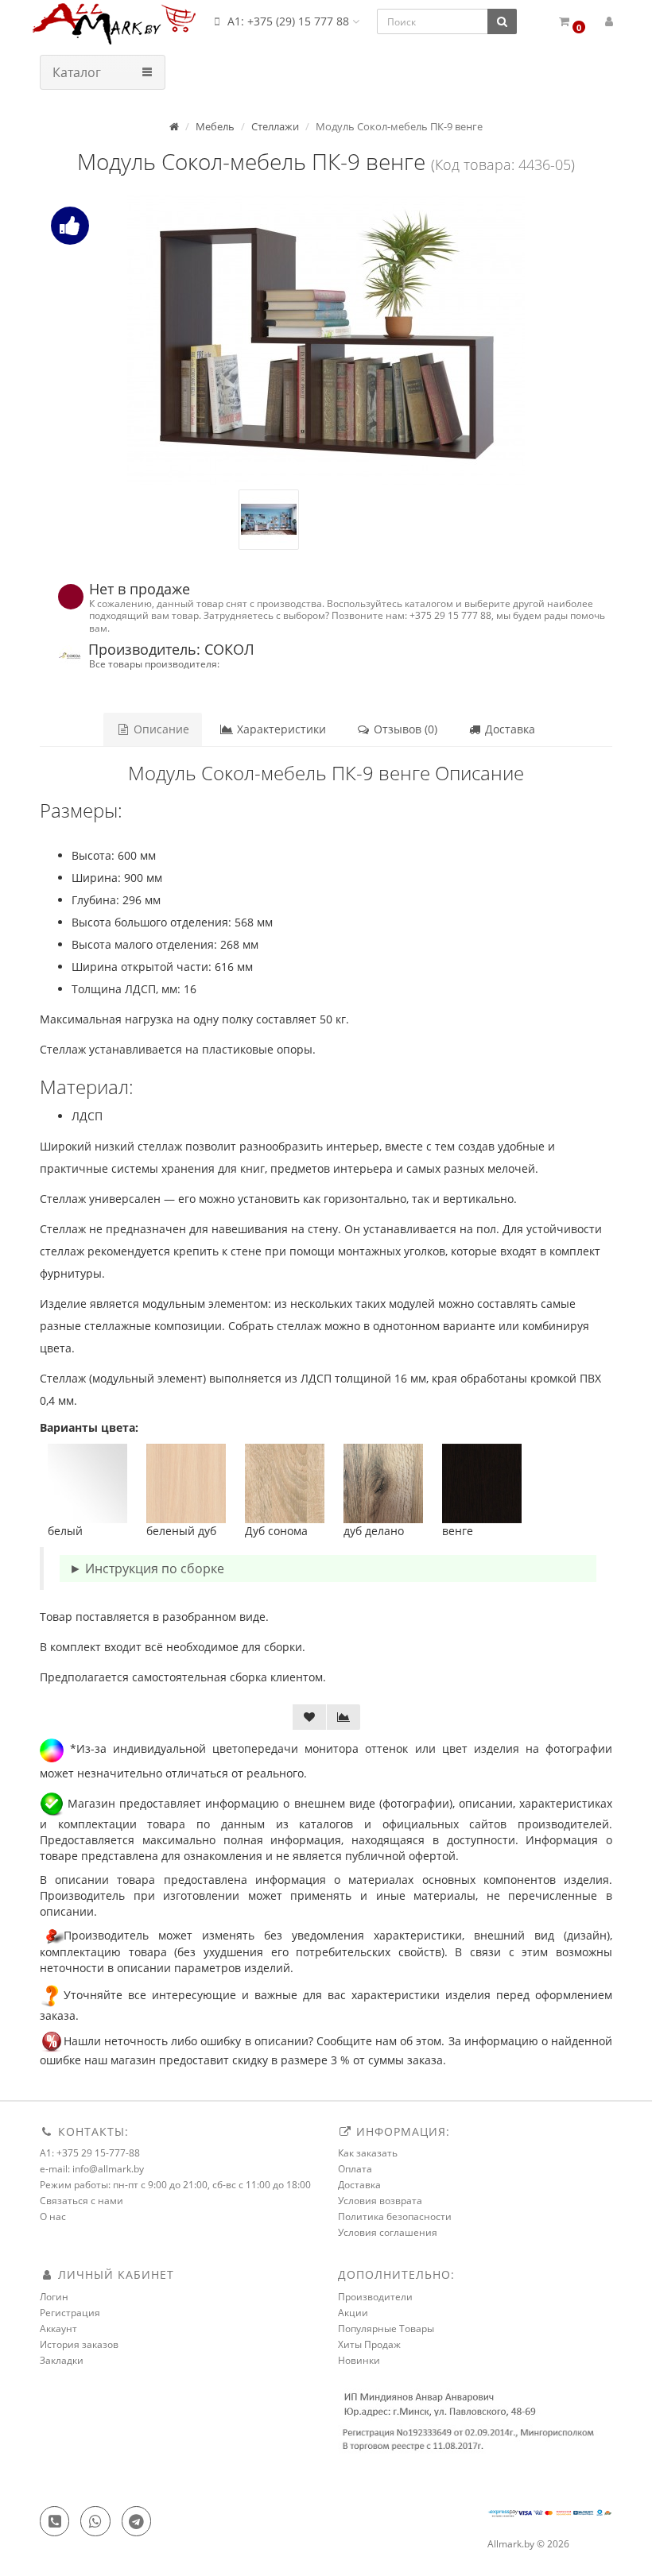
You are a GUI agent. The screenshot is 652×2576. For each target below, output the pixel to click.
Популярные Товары (386, 2328)
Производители (375, 2297)
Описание (160, 729)
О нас (53, 2216)
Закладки (62, 2360)
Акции (353, 2313)
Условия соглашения (388, 2232)
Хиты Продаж (369, 2344)
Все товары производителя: (154, 663)
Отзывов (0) (404, 729)
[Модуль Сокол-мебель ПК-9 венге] (326, 340)
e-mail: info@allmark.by (92, 2169)
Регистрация (70, 2313)
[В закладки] (309, 1717)
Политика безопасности (395, 2216)
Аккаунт (58, 2328)
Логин (54, 2297)
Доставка (508, 729)
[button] (571, 22)
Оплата (355, 2169)
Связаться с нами (81, 2201)
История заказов (79, 2344)
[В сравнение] (343, 1717)
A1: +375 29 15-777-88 (90, 2153)
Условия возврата (380, 2201)
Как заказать (368, 2153)
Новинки (359, 2360)
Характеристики (280, 729)
